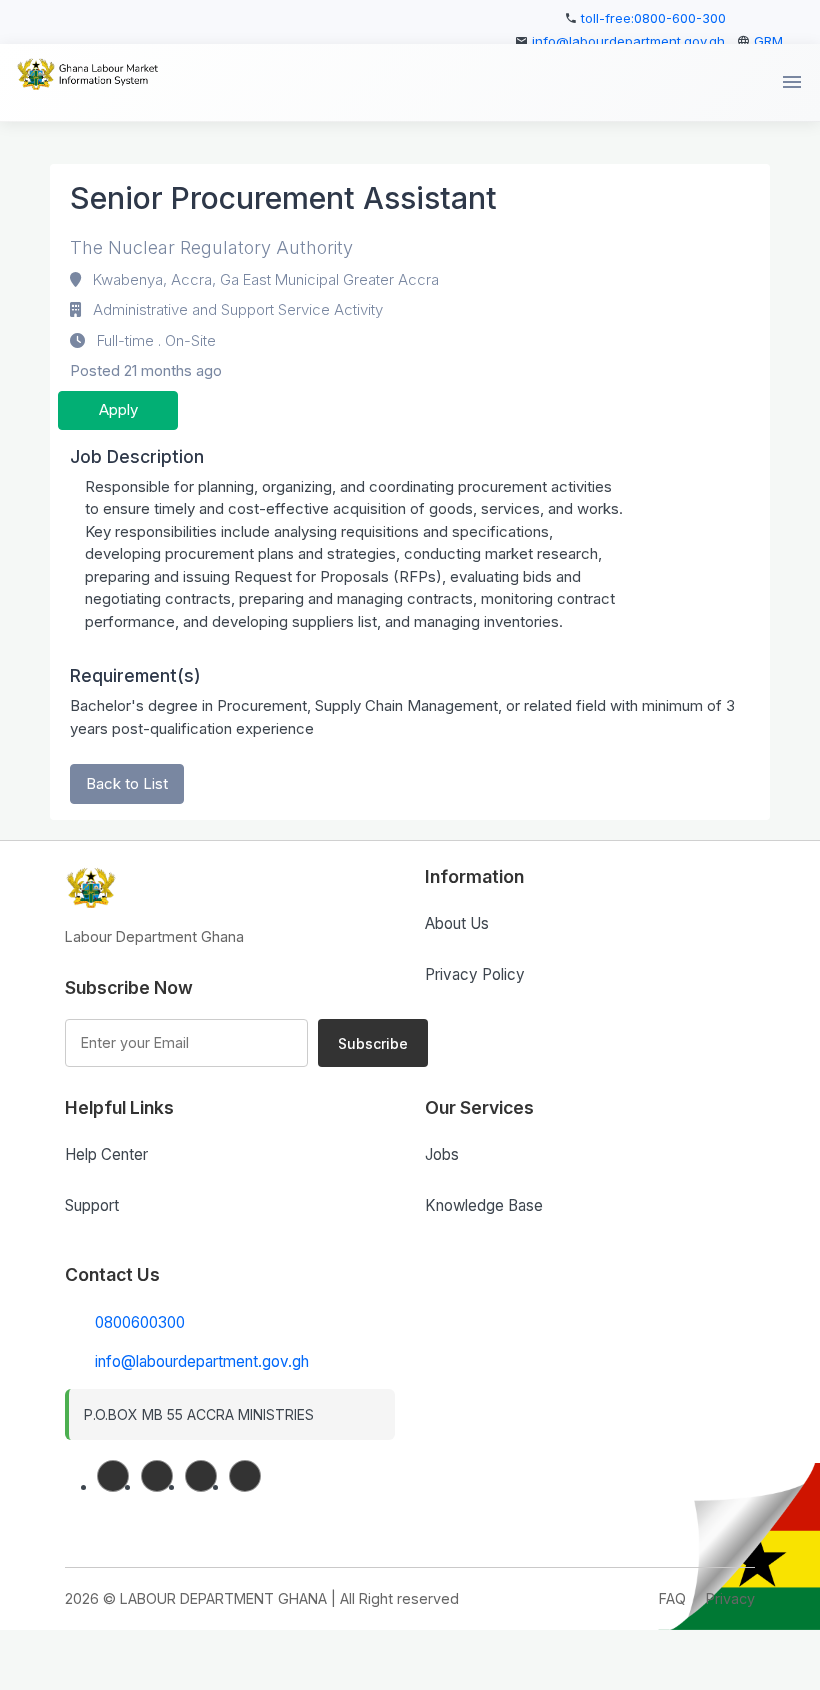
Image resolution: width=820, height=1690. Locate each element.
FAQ (672, 1598)
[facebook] (113, 1476)
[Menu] (792, 82)
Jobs (442, 1154)
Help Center (106, 1154)
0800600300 (140, 1322)
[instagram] (245, 1476)
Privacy (730, 1598)
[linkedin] (157, 1476)
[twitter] (201, 1476)
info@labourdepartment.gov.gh (628, 41)
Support (92, 1205)
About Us (457, 923)
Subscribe (373, 1043)
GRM (768, 41)
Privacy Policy (475, 974)
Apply (118, 409)
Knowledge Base (484, 1205)
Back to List (127, 783)
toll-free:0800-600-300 (653, 18)
